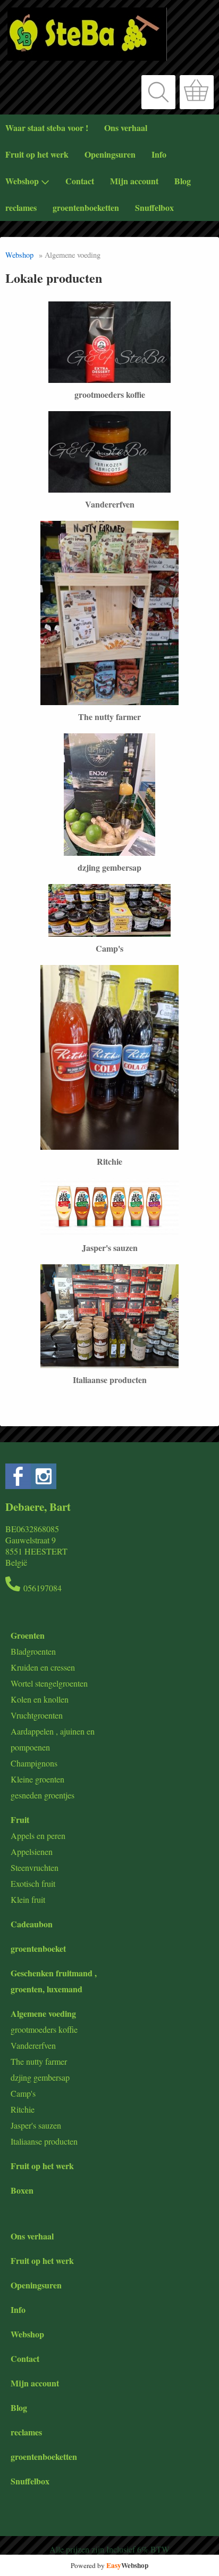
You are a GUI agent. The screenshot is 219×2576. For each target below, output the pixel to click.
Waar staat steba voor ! (47, 128)
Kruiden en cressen (43, 1667)
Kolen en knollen (40, 1699)
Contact (80, 181)
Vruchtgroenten (37, 1715)
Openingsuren (110, 154)
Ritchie (23, 2109)
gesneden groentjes (43, 1795)
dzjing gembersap (40, 2077)
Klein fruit (28, 1899)
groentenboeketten (86, 207)
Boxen (22, 2190)
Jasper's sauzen (36, 2125)
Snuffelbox (154, 207)
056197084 (43, 1588)
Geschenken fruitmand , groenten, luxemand (54, 1981)
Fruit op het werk (37, 154)
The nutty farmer (39, 2061)
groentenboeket (38, 1948)
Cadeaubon (32, 1924)
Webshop (22, 181)
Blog (183, 181)
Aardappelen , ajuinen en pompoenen (53, 1739)
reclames (21, 207)
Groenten (28, 1635)
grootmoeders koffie (44, 2029)
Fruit (20, 1819)
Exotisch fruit (33, 1883)
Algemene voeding (43, 2013)
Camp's (23, 2093)
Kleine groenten (37, 1779)
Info (159, 154)
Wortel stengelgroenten (49, 1683)
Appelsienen (32, 1851)
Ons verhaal (126, 128)
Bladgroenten (33, 1651)
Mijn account (134, 181)
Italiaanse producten (44, 2141)
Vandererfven (33, 2045)
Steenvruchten (35, 1867)
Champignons (34, 1763)
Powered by (109, 2565)
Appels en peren (38, 1835)
